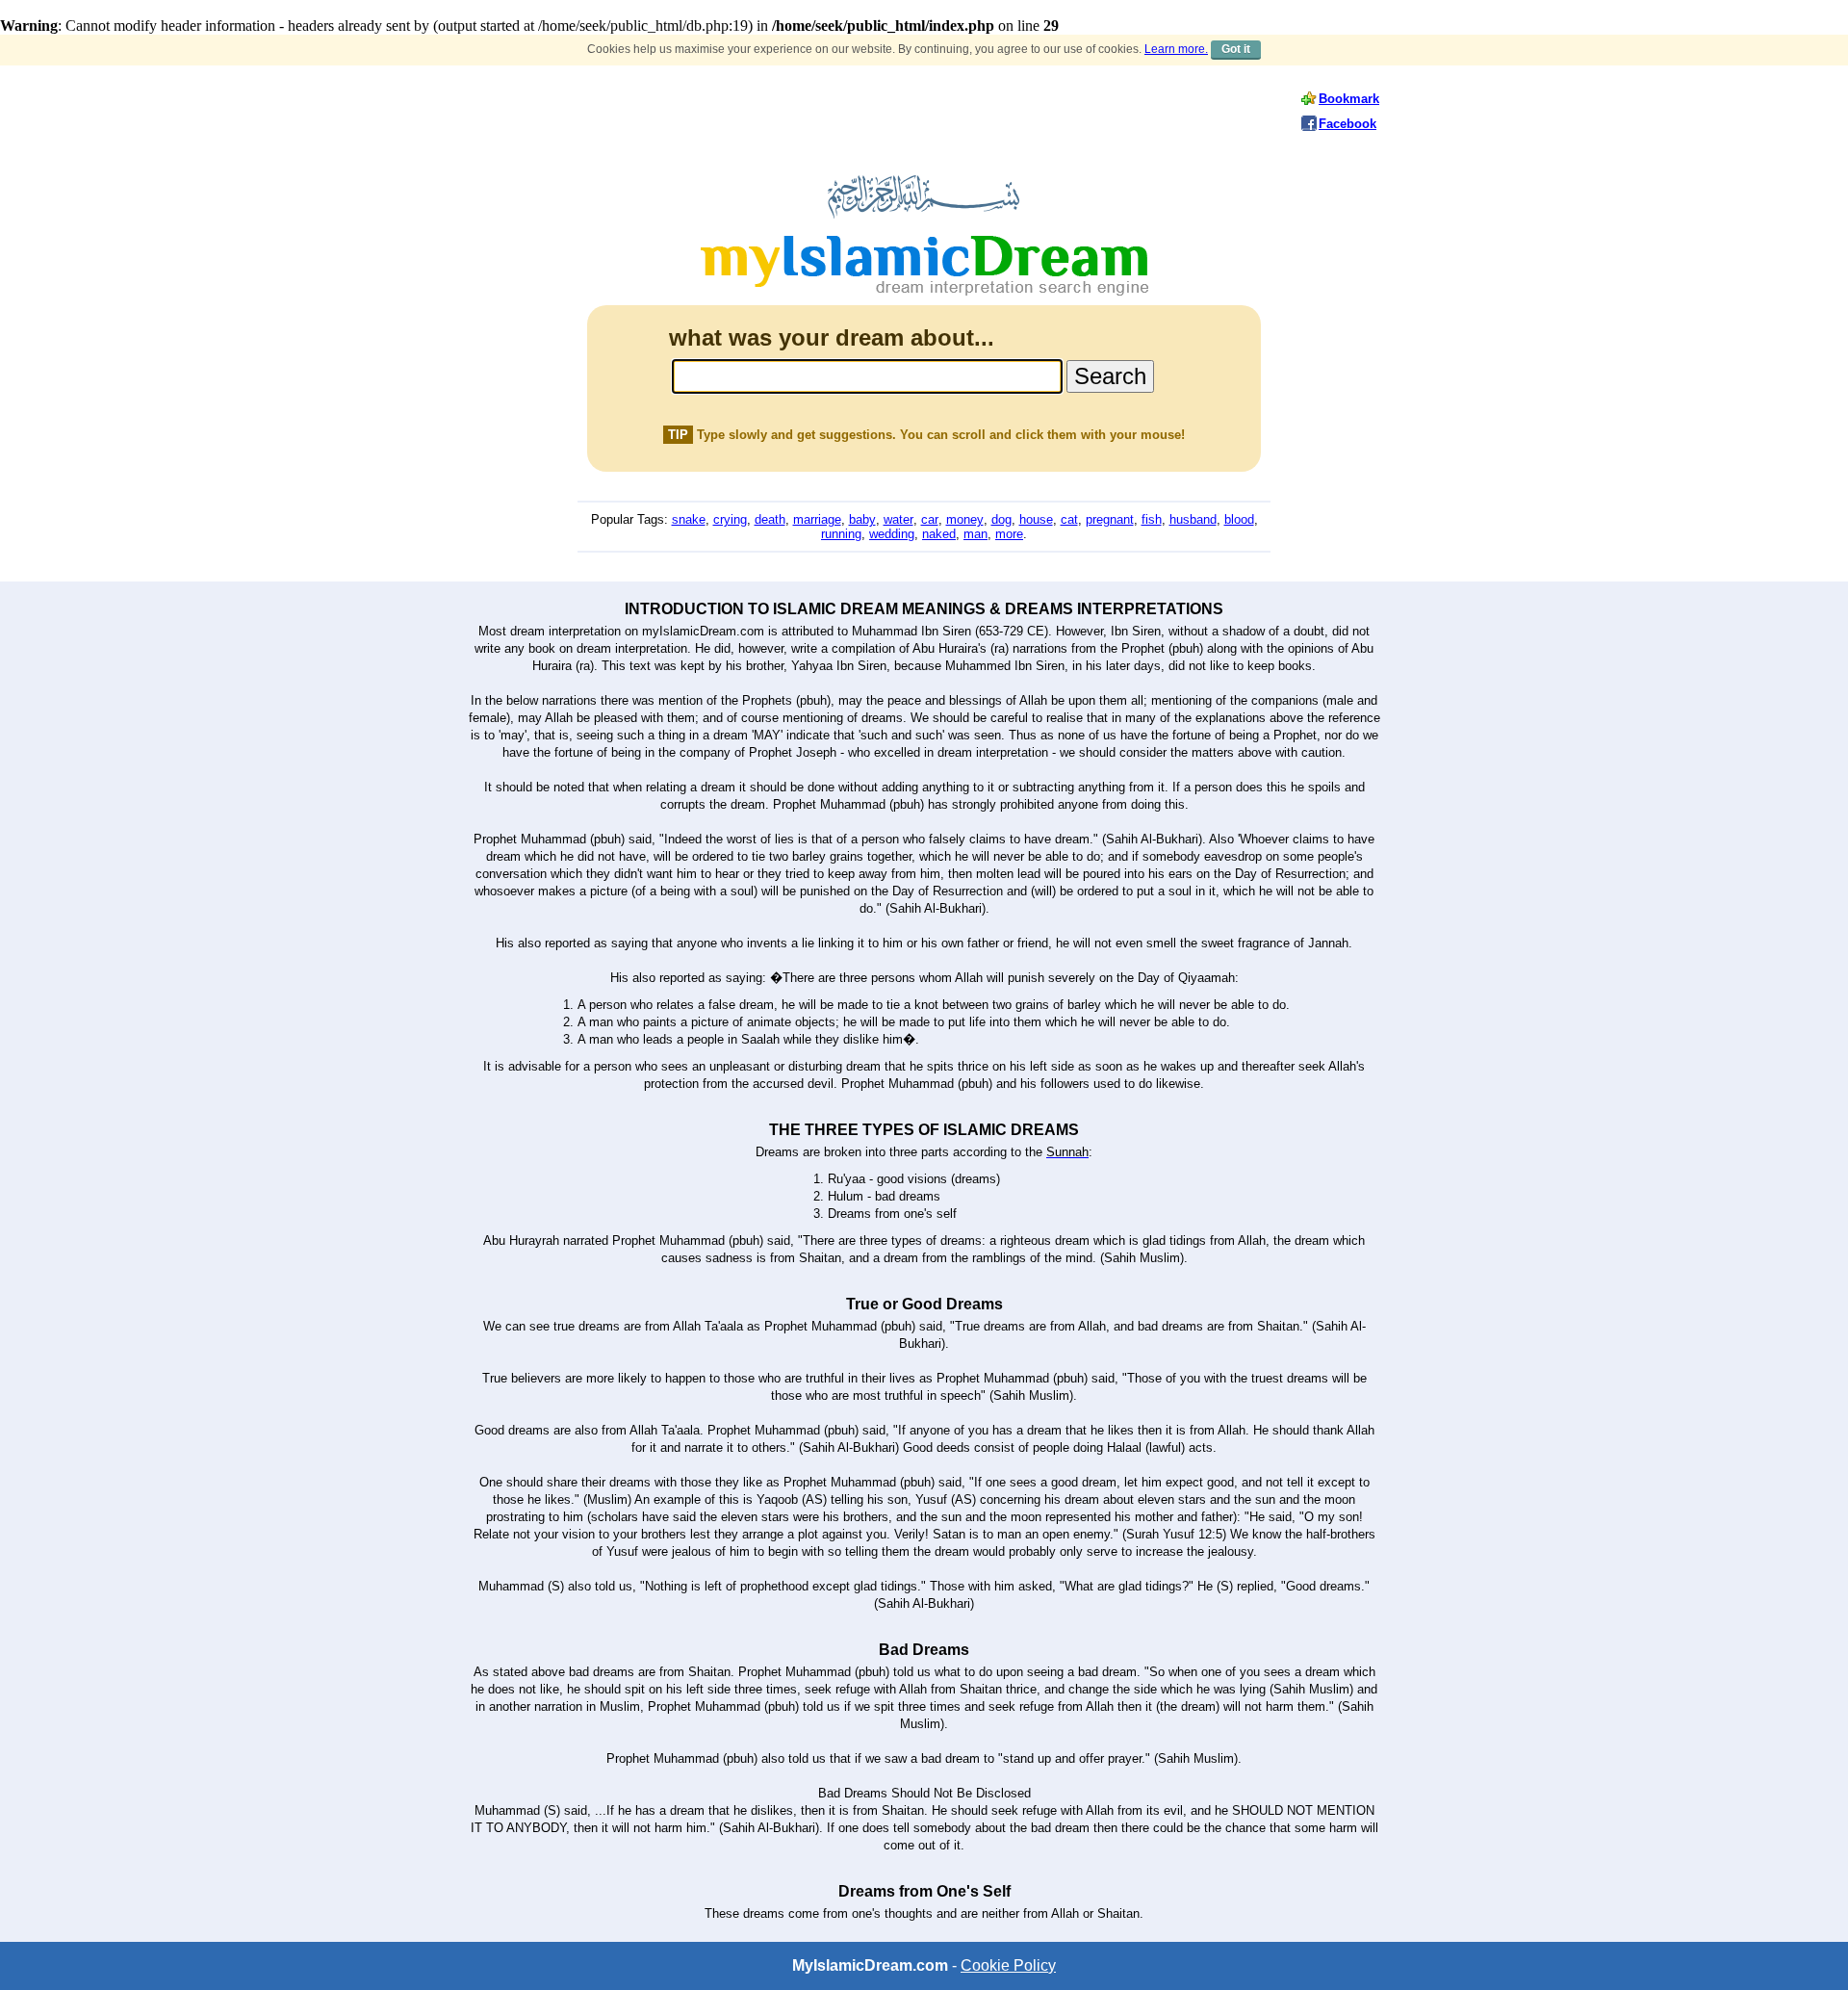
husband (1193, 519)
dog (1001, 519)
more (1009, 534)
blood (1239, 519)
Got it (1236, 49)
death (770, 519)
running (841, 534)
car (930, 519)
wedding (892, 534)
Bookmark (1349, 99)
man (975, 534)
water (898, 519)
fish (1152, 519)
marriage (817, 519)
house (1036, 519)
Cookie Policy (1008, 1965)
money (965, 519)
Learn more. (1176, 49)
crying (730, 519)
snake (689, 519)
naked (939, 534)
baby (862, 519)
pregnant (1110, 519)
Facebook (1347, 124)
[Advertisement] (876, 111)
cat (1069, 519)
